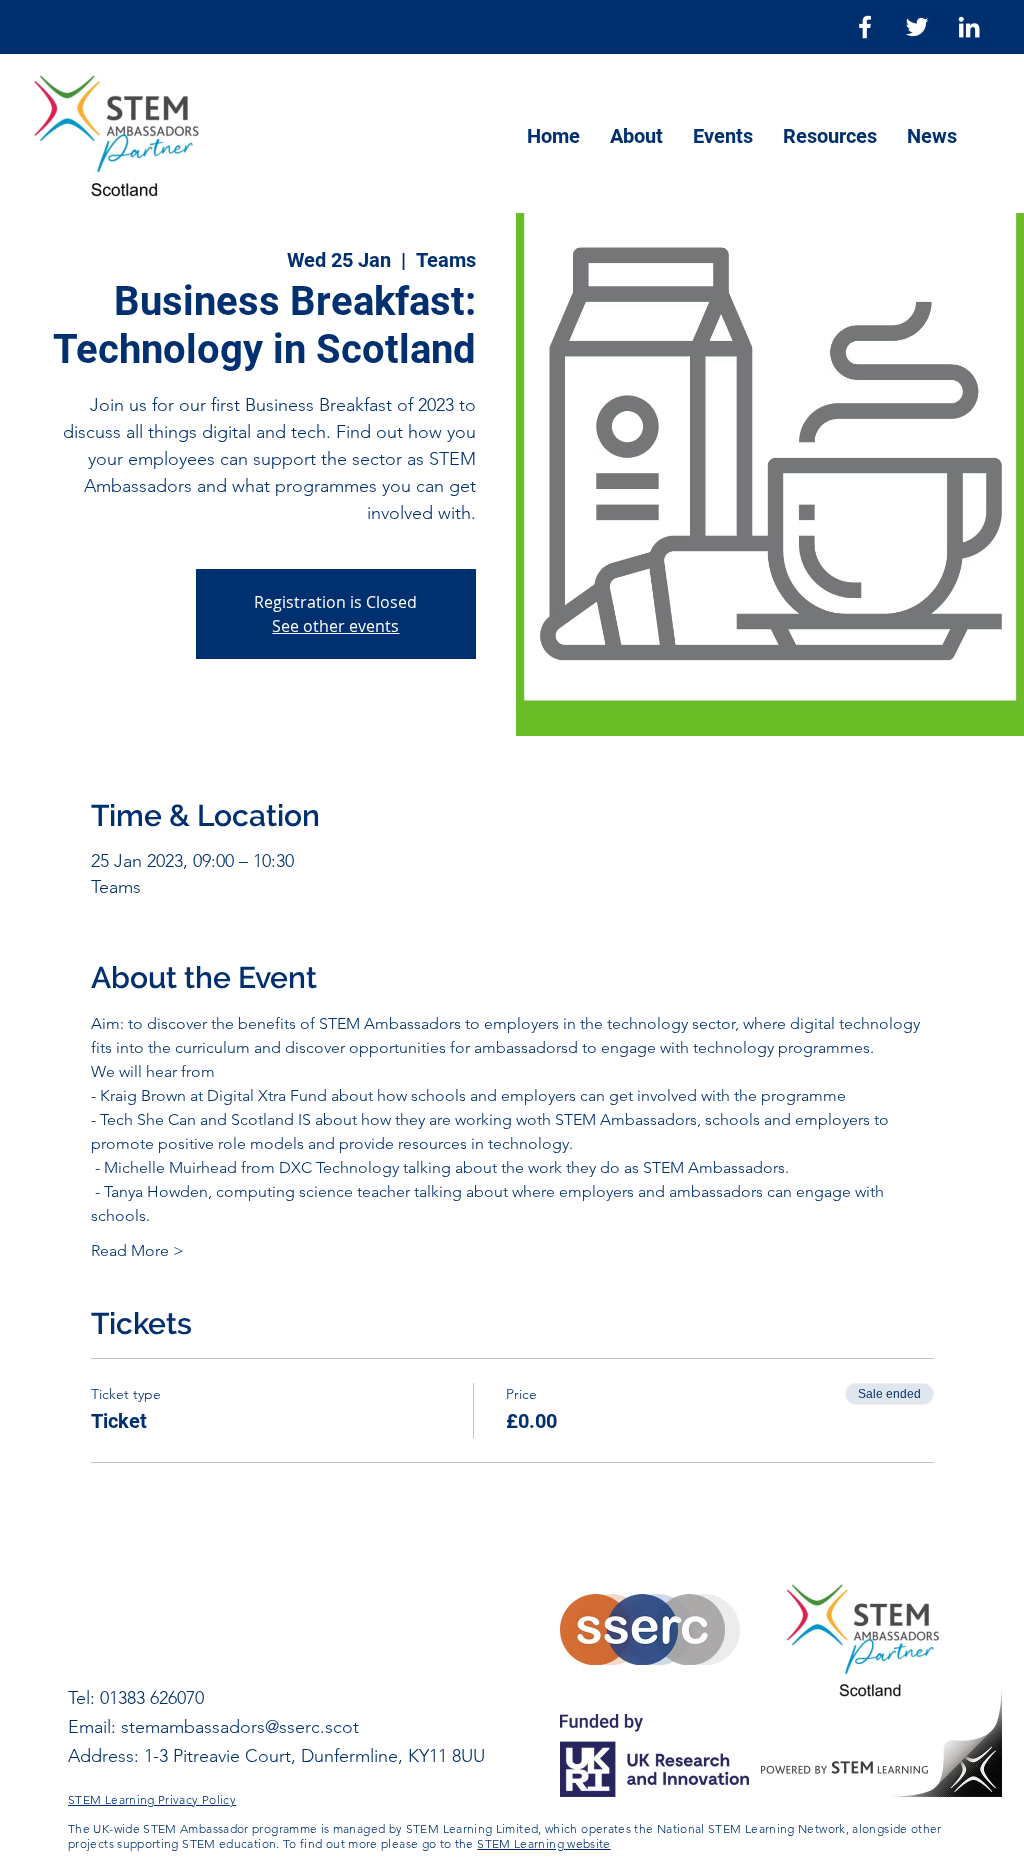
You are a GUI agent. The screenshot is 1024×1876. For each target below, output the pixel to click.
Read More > (137, 1250)
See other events (335, 626)
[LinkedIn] (969, 27)
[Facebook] (865, 27)
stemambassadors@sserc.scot (240, 1727)
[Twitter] (917, 27)
